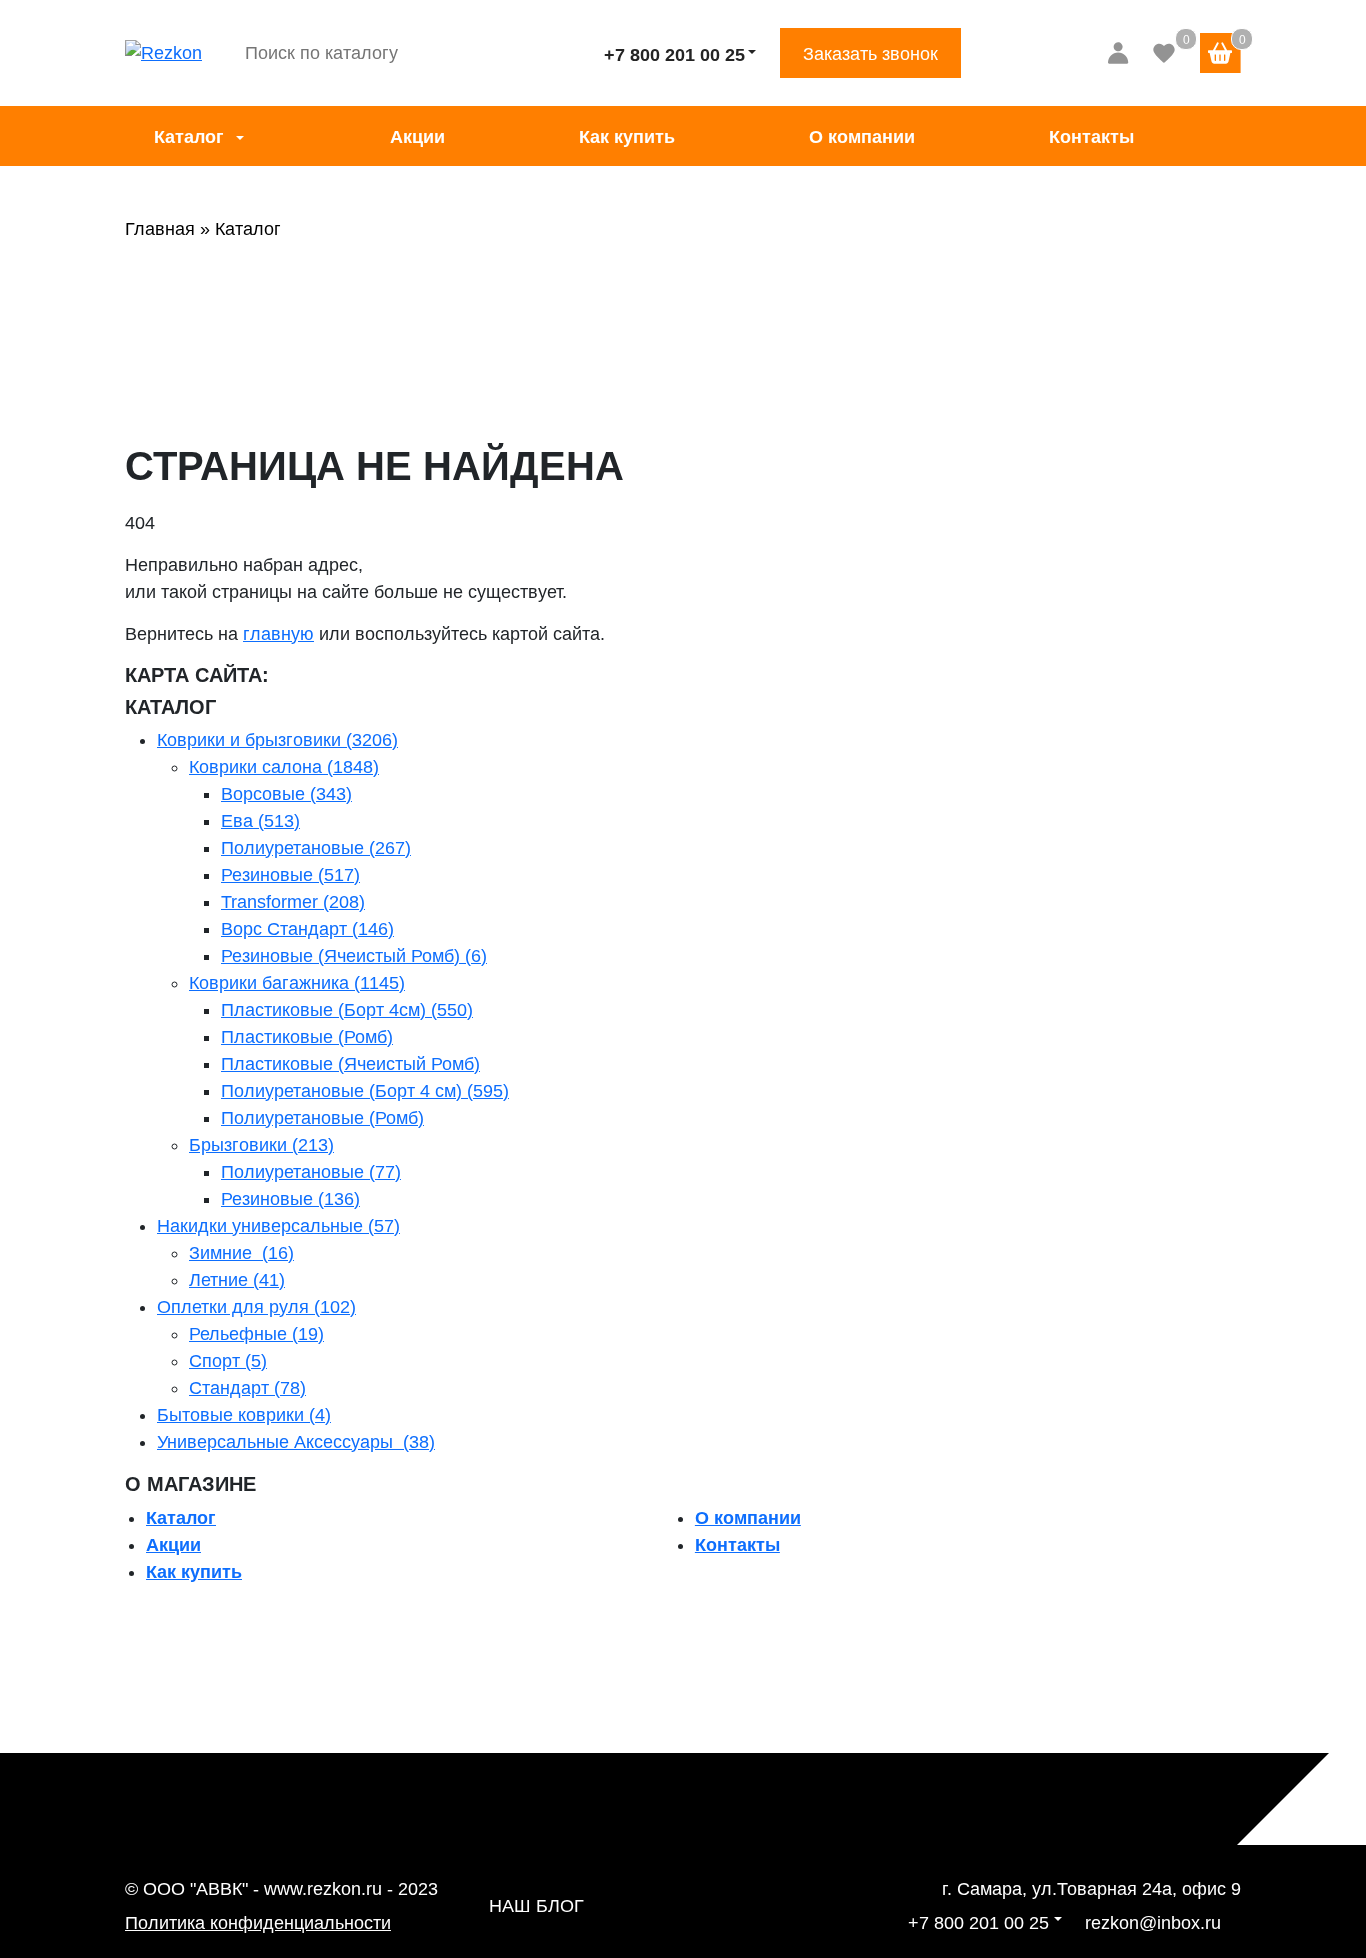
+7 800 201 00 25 (674, 55)
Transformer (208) (293, 902)
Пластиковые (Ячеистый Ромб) (350, 1064)
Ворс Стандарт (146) (307, 929)
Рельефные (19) (256, 1334)
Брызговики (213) (261, 1145)
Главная (160, 229)
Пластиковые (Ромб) (307, 1037)
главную (278, 634)
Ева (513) (260, 821)
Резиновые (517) (290, 875)
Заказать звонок (870, 54)
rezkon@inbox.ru (1153, 1923)
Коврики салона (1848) (284, 767)
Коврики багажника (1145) (297, 983)
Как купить (627, 137)
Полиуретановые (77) (311, 1172)
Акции (417, 137)
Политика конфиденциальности (258, 1923)
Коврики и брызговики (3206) (277, 740)
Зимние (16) (241, 1253)
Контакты (1091, 137)
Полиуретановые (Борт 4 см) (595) (365, 1091)
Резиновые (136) (290, 1199)
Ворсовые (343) (286, 794)
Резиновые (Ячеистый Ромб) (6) (354, 956)
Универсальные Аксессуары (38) (296, 1442)
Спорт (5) (228, 1361)
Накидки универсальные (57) (278, 1226)
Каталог (189, 137)
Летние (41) (237, 1280)
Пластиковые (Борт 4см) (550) (347, 1010)
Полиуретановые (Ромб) (322, 1118)
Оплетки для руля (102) (256, 1307)
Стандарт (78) (247, 1388)
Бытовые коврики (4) (244, 1415)
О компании (862, 137)
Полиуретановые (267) (316, 848)
